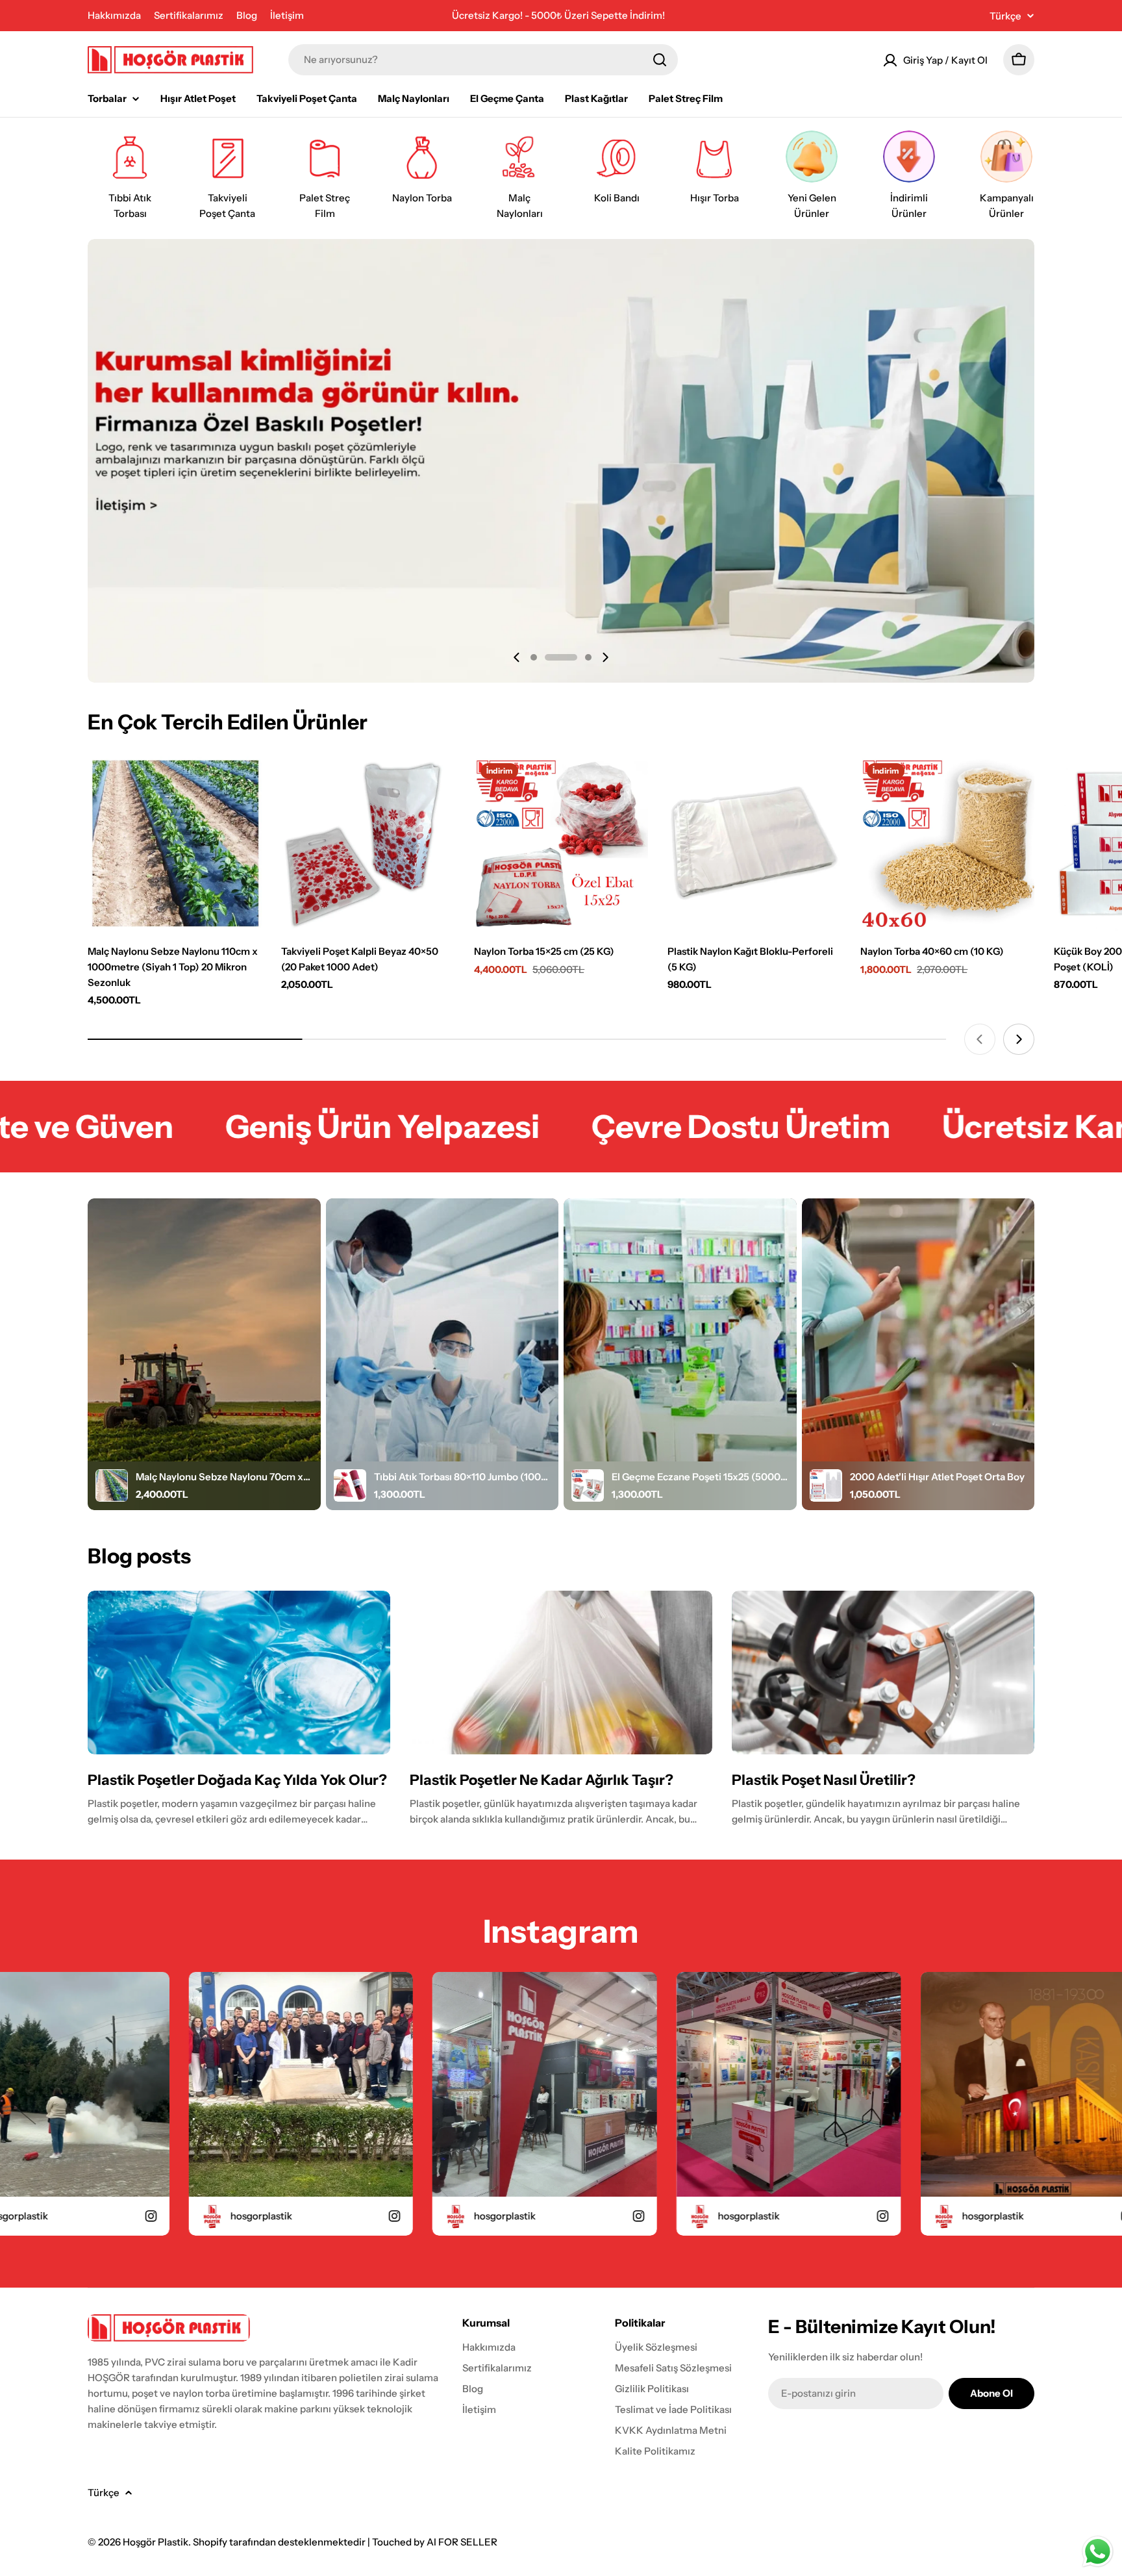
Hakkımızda (114, 15)
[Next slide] (605, 657)
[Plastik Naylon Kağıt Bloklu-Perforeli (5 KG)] (754, 844)
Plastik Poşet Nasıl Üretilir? (824, 1780)
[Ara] (660, 60)
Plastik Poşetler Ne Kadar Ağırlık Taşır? (542, 1780)
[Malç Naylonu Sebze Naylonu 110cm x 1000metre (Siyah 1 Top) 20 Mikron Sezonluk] (175, 844)
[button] (534, 657)
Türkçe (1005, 16)
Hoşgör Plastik (156, 2542)
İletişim (287, 15)
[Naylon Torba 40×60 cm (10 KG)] (947, 844)
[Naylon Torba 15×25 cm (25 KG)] (561, 844)
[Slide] (561, 461)
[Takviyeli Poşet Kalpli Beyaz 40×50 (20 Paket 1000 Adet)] (368, 844)
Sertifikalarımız (189, 15)
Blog (247, 15)
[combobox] (483, 60)
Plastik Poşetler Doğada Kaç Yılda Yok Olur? (237, 1780)
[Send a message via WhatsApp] (1098, 2552)
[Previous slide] (517, 657)
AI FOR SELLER (462, 2542)
